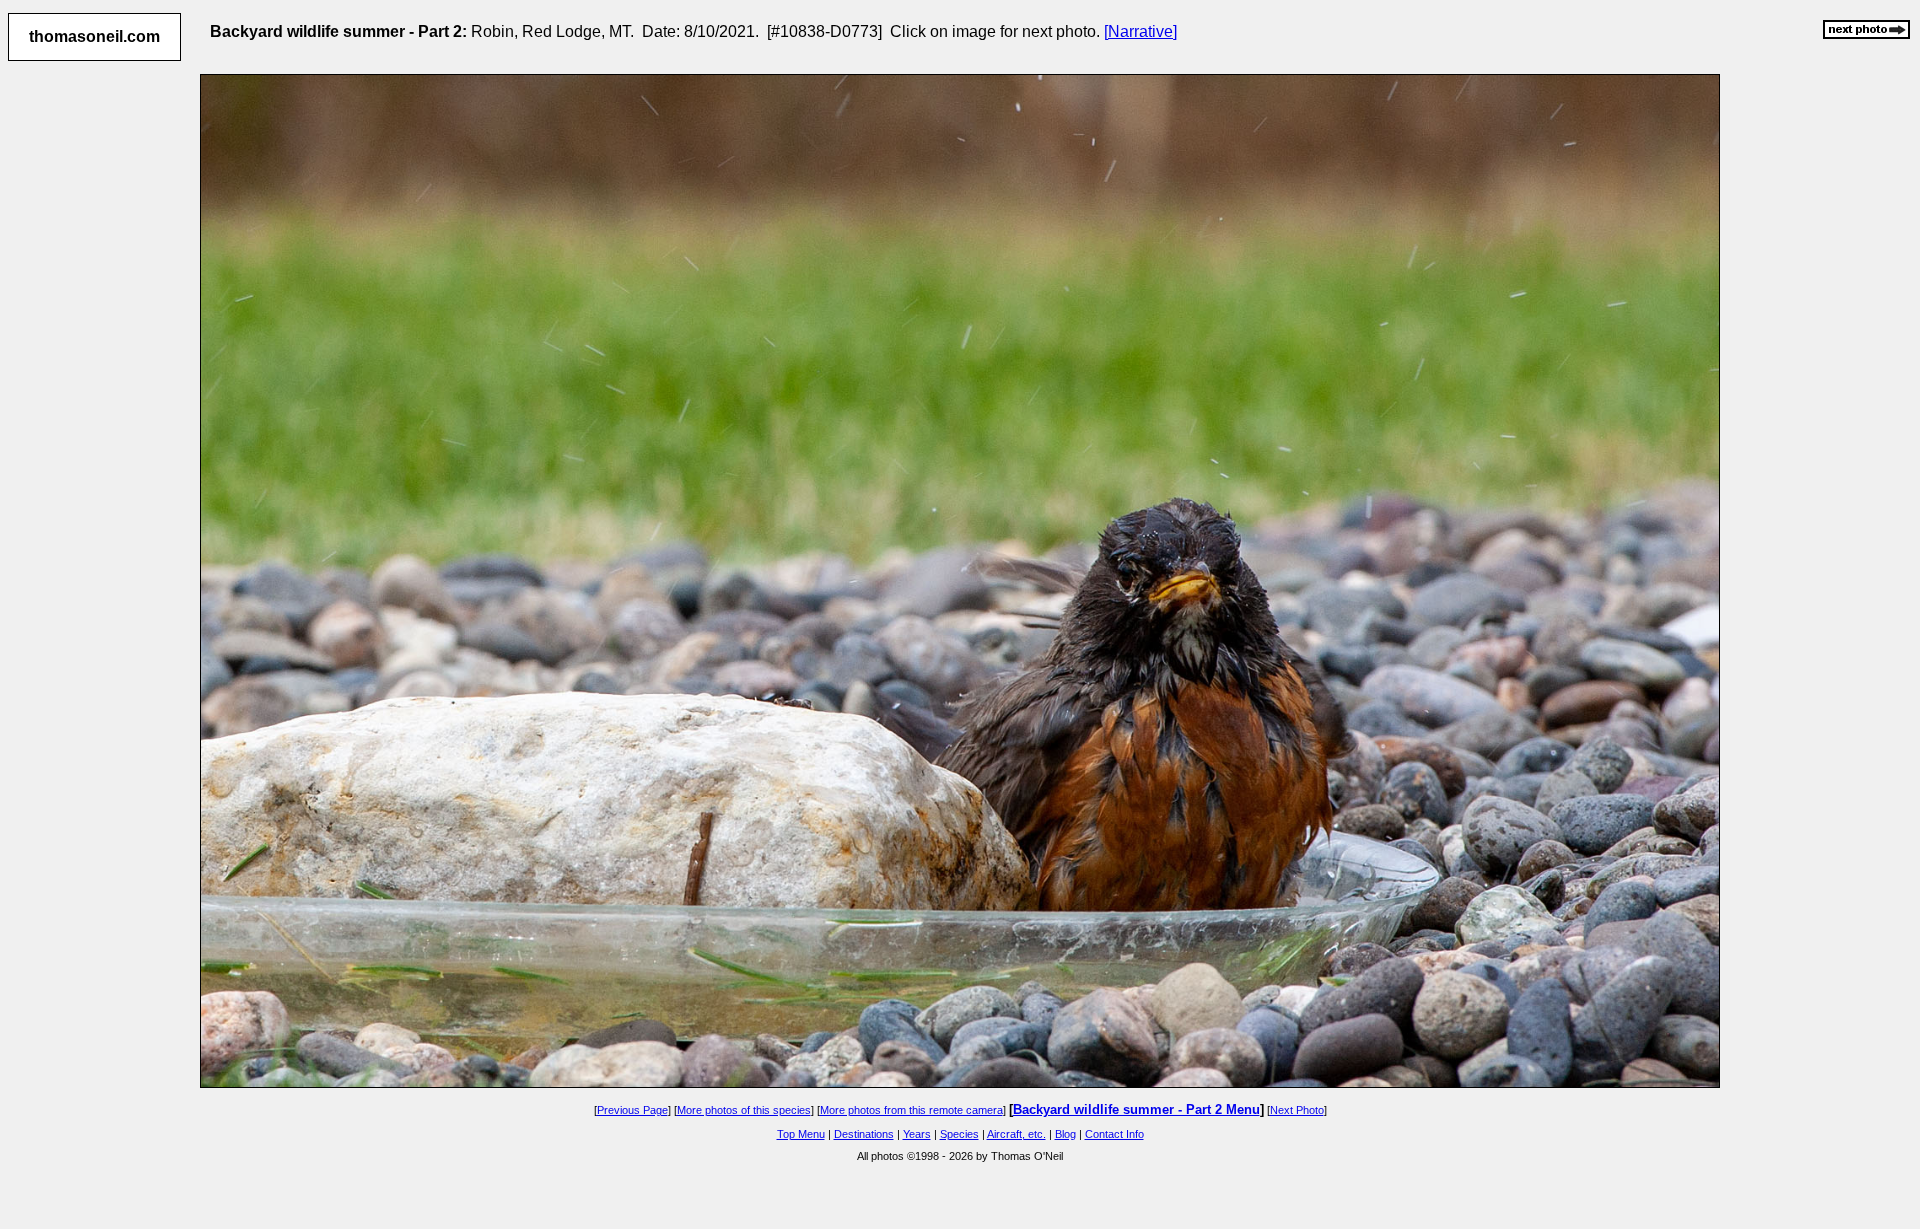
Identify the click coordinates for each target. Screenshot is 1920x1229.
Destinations (864, 1134)
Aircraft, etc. (1016, 1134)
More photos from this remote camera (911, 1110)
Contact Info (1114, 1134)
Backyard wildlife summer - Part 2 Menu (1136, 1109)
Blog (1065, 1134)
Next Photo (1297, 1110)
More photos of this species (744, 1110)
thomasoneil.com (94, 36)
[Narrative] (1140, 31)
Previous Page (632, 1110)
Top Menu (801, 1134)
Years (917, 1134)
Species (959, 1134)
